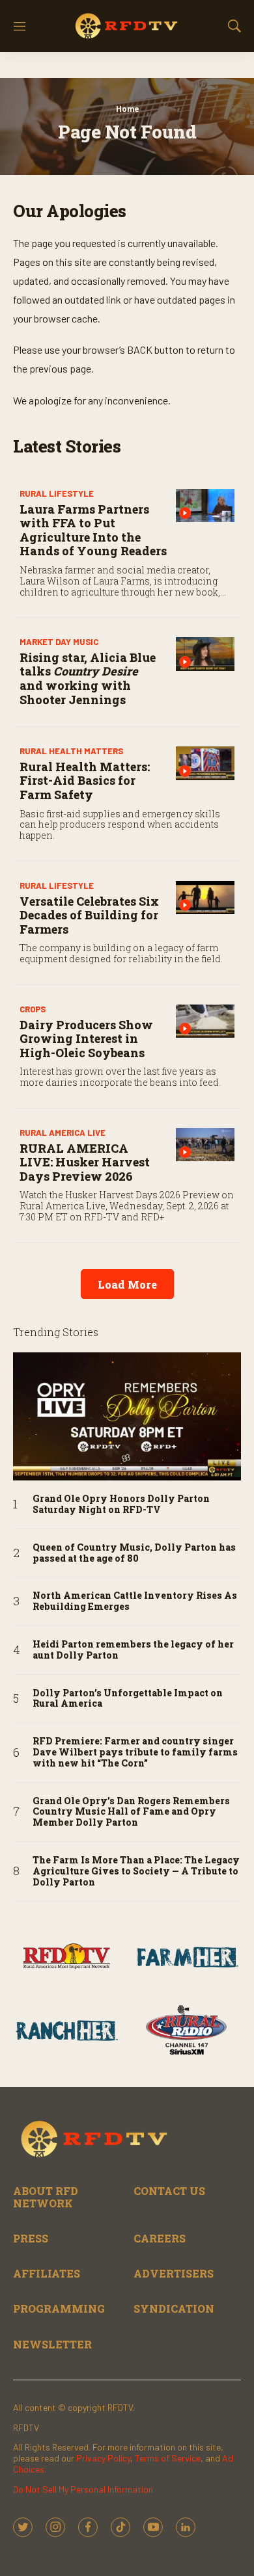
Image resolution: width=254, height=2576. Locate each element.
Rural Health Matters (71, 751)
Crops (33, 1009)
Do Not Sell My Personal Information (83, 2489)
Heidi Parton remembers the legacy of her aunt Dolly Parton (133, 1650)
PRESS (31, 2238)
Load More (127, 1284)
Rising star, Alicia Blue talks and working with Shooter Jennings (88, 678)
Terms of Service (168, 2458)
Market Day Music (59, 642)
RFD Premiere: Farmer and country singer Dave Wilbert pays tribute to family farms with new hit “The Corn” (135, 1752)
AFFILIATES (47, 2273)
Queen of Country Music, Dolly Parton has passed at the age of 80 (134, 1553)
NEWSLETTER (52, 2344)
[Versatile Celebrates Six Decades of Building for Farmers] (205, 898)
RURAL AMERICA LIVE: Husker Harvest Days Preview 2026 (85, 1162)
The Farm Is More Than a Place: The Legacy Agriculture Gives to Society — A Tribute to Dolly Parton (136, 1871)
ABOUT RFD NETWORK (46, 2197)
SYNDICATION (174, 2308)
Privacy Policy (103, 2458)
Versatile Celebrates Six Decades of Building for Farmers (89, 915)
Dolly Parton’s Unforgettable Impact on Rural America (128, 1699)
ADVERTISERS (174, 2273)
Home (127, 109)
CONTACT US (169, 2191)
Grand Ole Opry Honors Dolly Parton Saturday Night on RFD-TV (121, 1505)
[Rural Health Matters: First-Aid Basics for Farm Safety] (205, 763)
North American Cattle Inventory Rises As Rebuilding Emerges (135, 1601)
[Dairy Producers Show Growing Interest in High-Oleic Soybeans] (205, 1021)
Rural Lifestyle (57, 493)
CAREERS (160, 2238)
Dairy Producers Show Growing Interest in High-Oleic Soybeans (86, 1039)
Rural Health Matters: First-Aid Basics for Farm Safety (85, 781)
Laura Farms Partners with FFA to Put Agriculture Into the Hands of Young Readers (93, 530)
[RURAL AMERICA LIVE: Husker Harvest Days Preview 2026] (205, 1145)
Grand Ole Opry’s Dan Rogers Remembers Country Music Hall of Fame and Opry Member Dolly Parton (131, 1812)
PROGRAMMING (59, 2308)
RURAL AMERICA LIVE (63, 1133)
